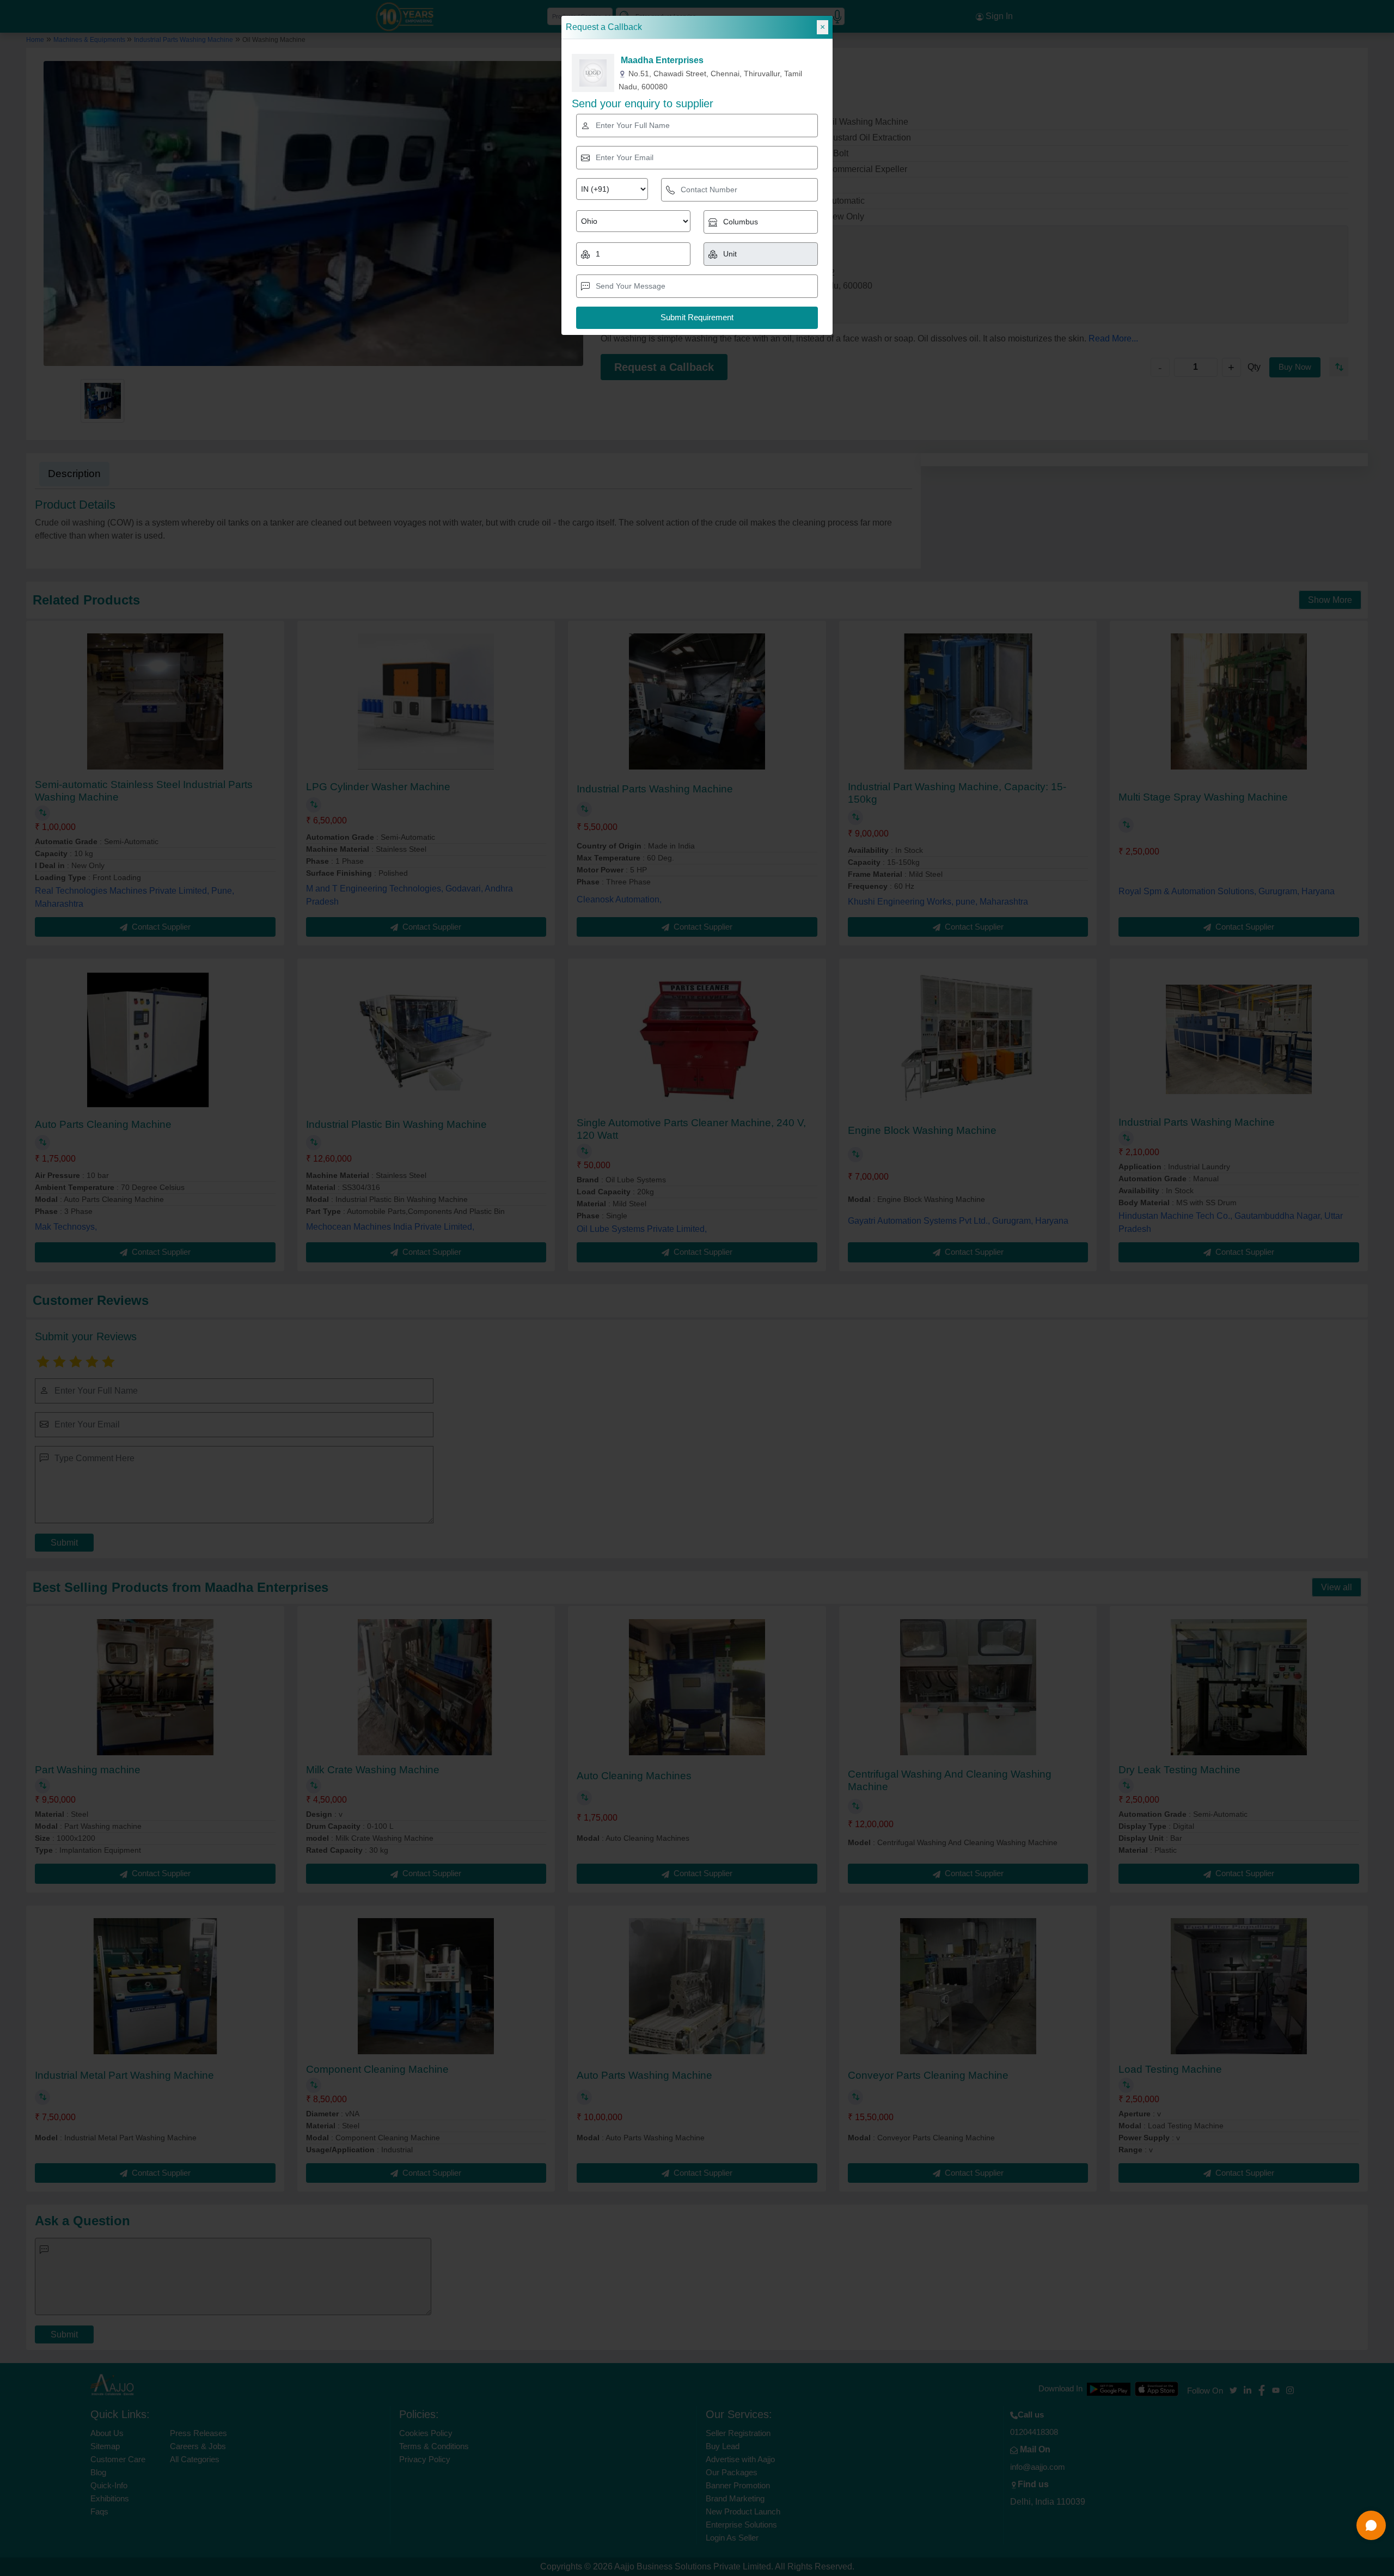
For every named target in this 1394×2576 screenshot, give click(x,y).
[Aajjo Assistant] (1371, 2525)
